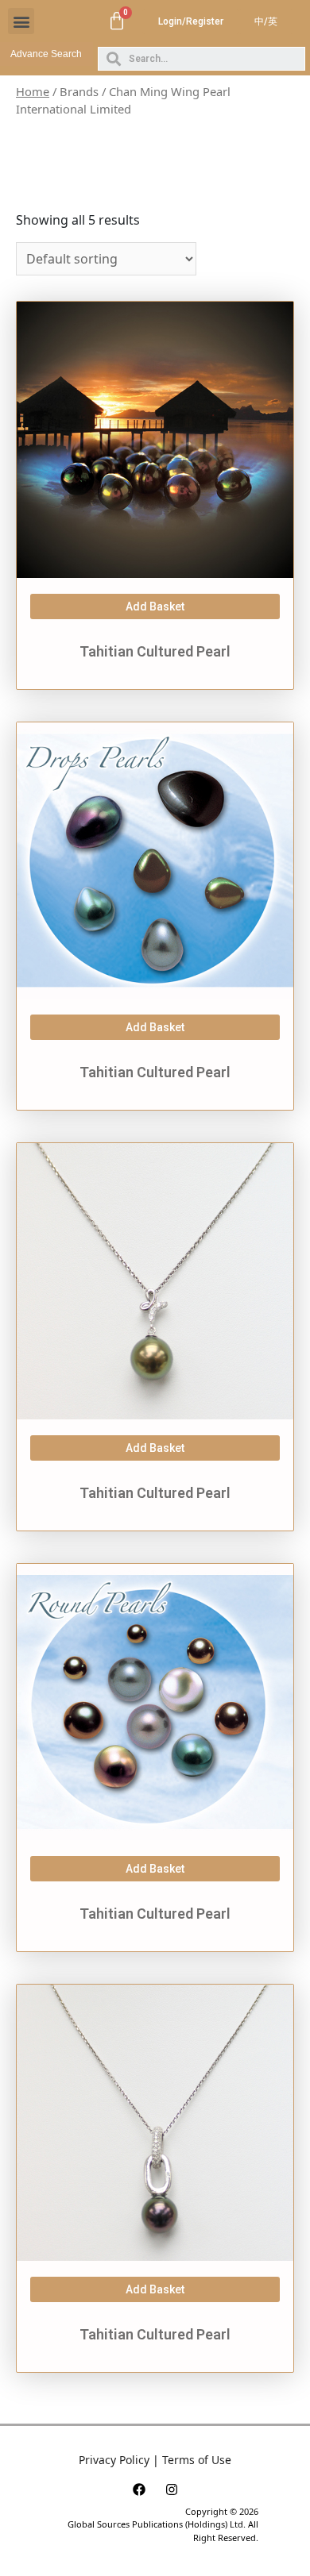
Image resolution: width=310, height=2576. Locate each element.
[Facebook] (139, 2489)
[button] (21, 21)
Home (33, 91)
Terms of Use (197, 2460)
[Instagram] (172, 2489)
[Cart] (117, 21)
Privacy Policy (114, 2460)
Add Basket (155, 606)
